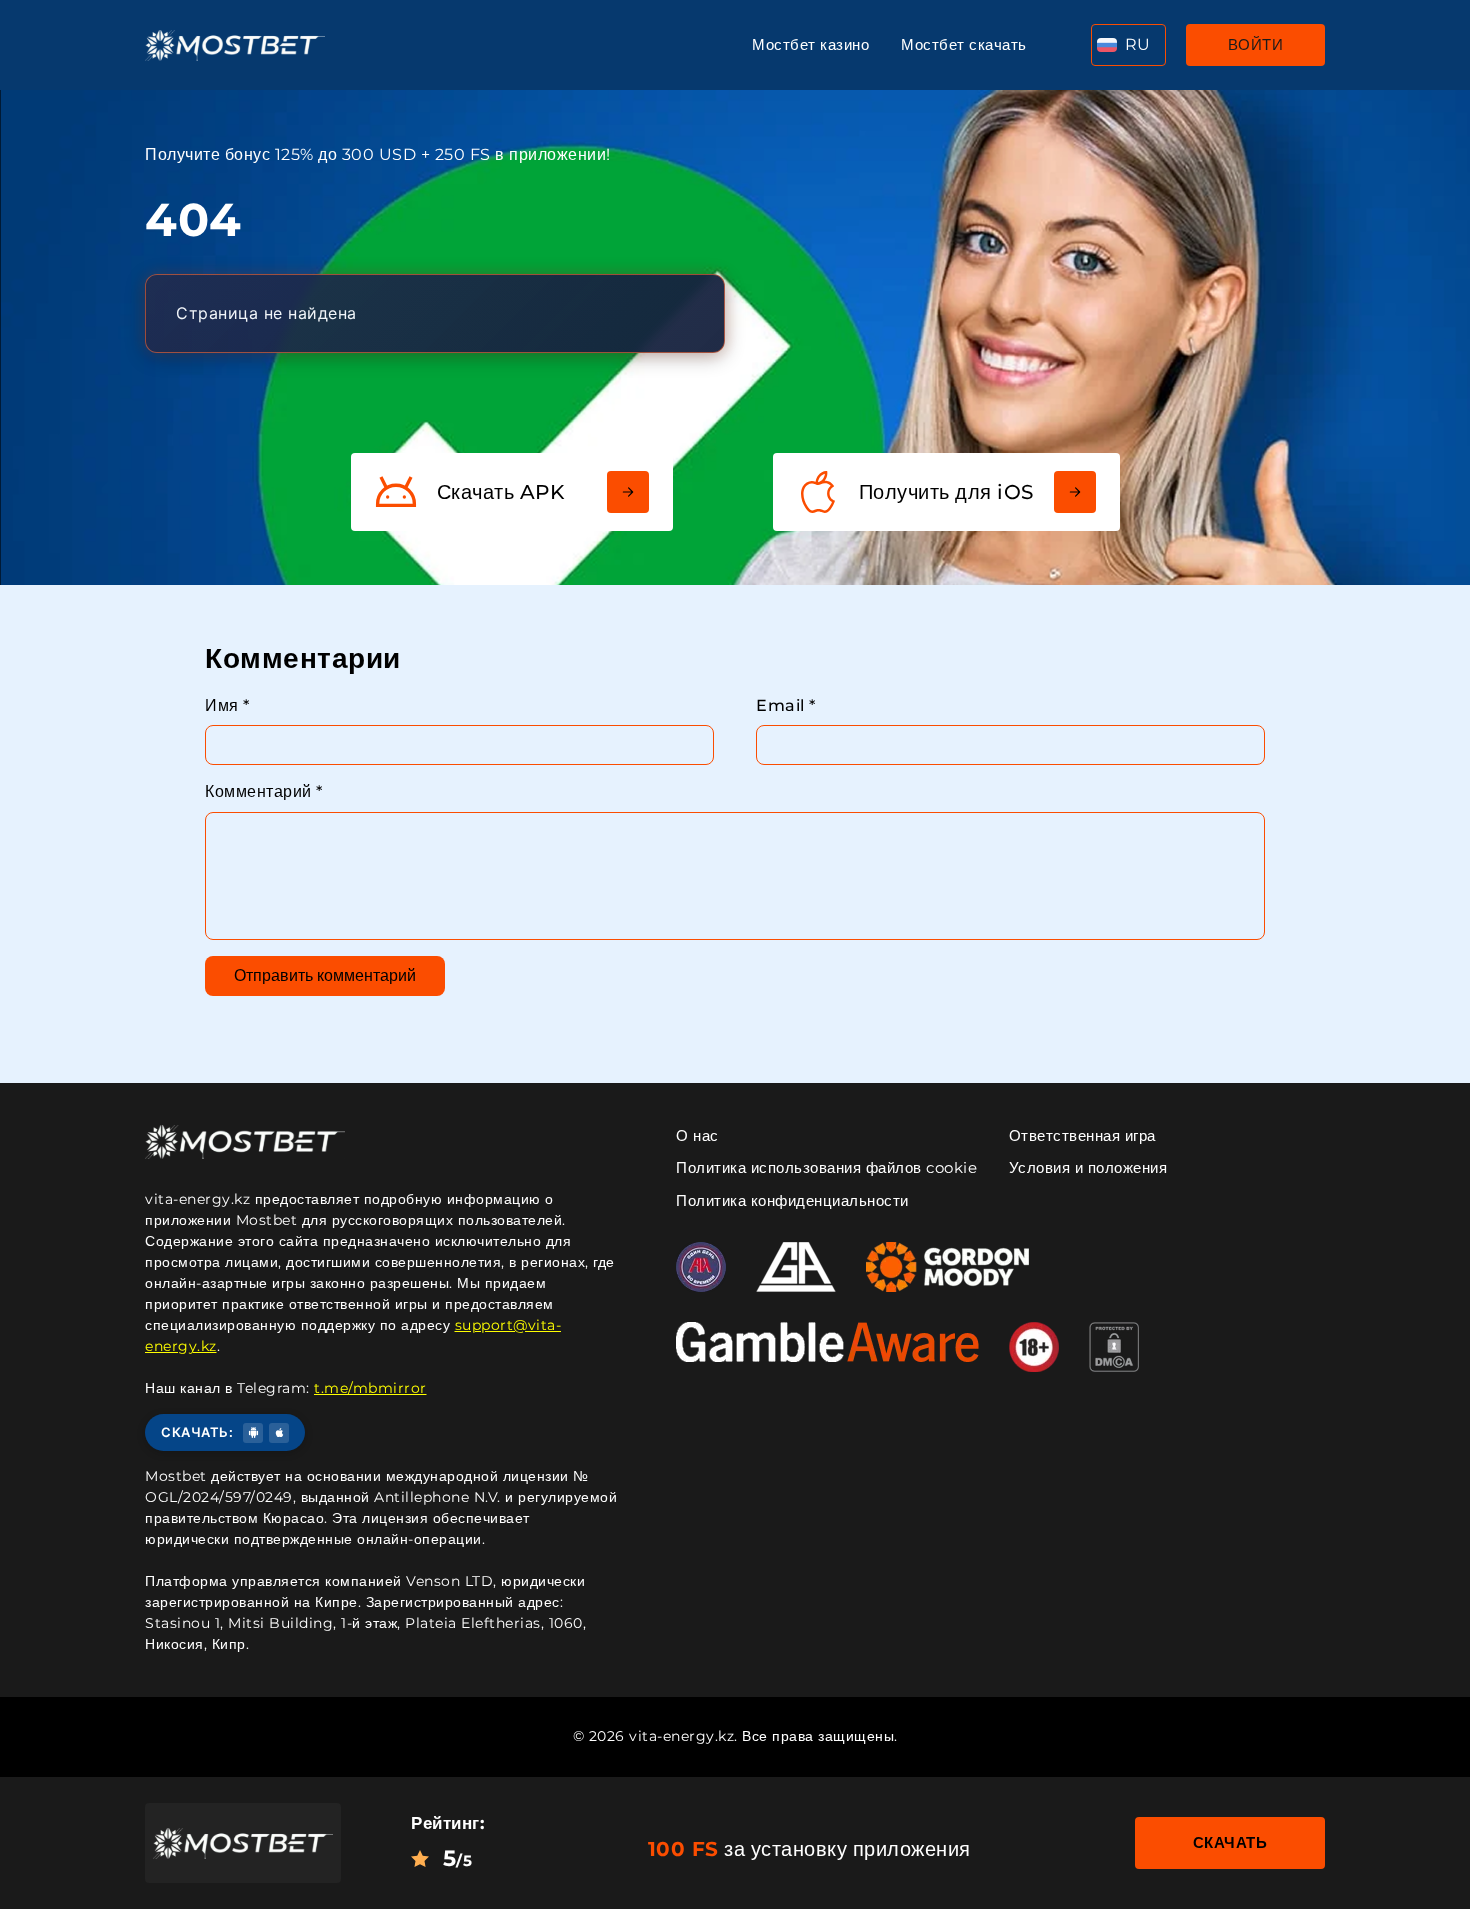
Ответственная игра (1082, 1135)
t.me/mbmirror (370, 1388)
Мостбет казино (810, 44)
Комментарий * (264, 791)
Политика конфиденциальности (792, 1200)
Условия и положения (1088, 1167)
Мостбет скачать (964, 44)
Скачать (1230, 1842)
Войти (1256, 44)
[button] (1128, 45)
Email (786, 705)
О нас (697, 1135)
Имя (227, 705)
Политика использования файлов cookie (826, 1167)
